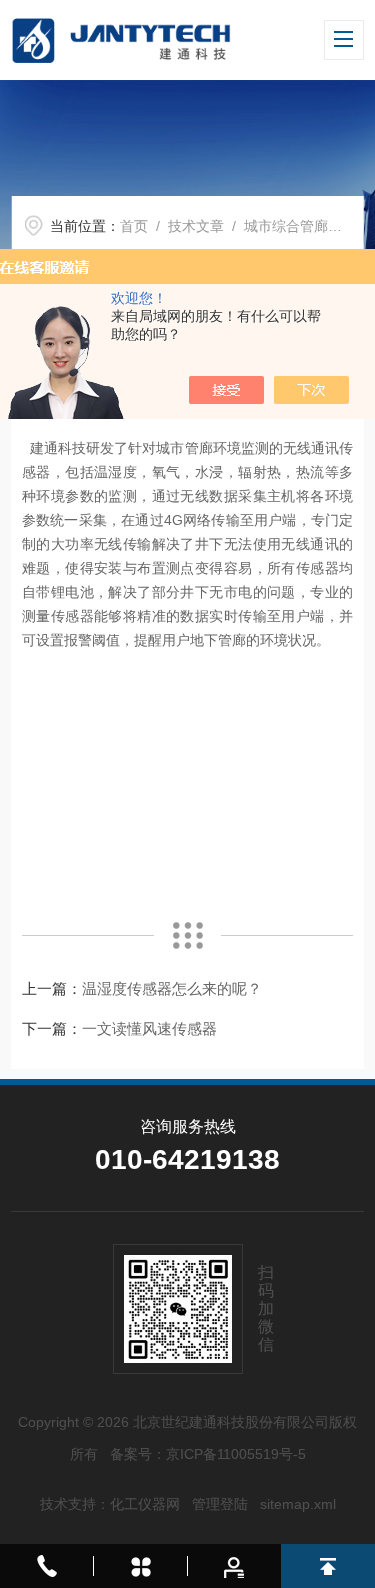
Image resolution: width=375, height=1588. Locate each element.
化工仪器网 (145, 1504)
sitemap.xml (298, 1504)
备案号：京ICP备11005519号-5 (208, 1454)
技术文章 (196, 226)
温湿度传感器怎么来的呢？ (172, 988)
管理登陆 (220, 1504)
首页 (134, 226)
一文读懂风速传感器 (149, 1028)
